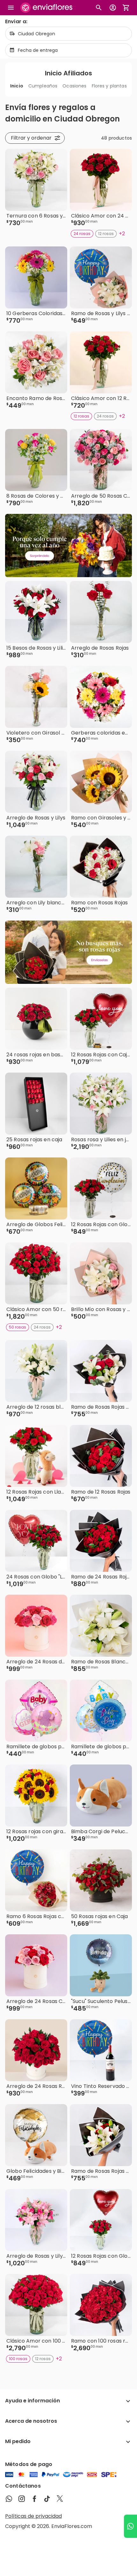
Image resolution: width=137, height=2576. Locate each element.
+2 (122, 234)
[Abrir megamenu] (11, 8)
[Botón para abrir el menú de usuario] (113, 8)
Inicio (17, 86)
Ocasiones (74, 86)
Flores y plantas (109, 86)
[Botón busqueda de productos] (99, 8)
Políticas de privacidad (33, 2516)
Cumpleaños (43, 86)
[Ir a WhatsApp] (130, 2526)
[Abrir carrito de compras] (126, 8)
